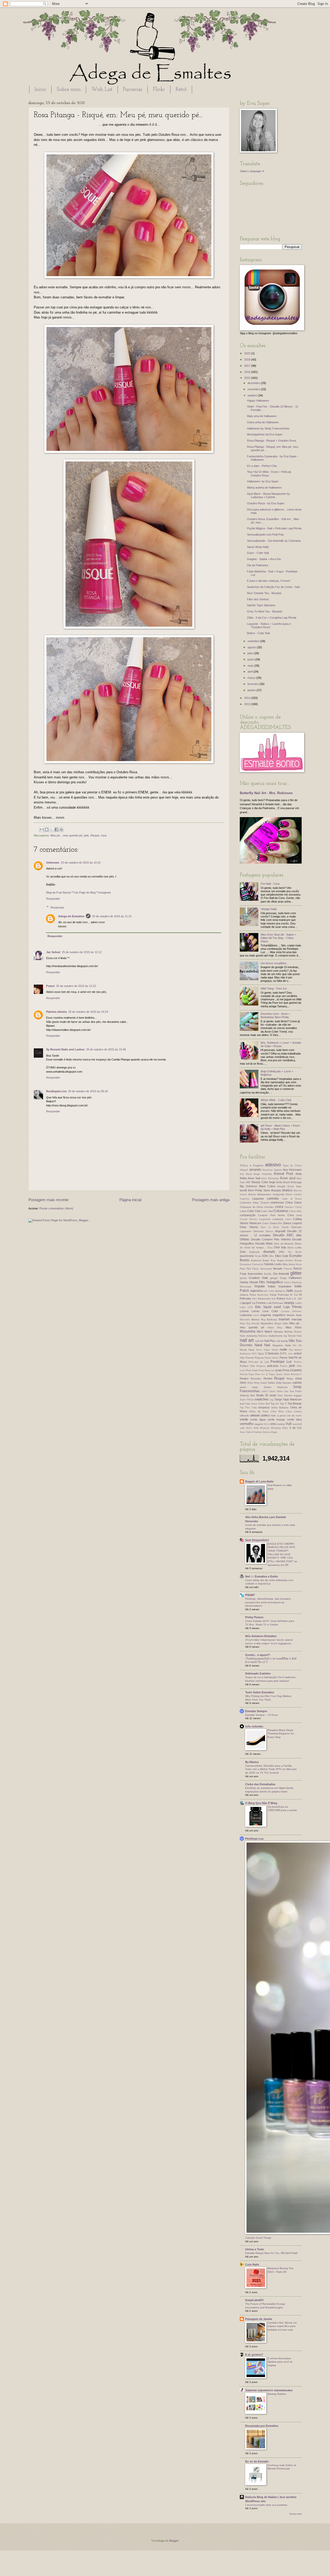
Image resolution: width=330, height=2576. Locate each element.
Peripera (261, 1366)
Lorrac (255, 1311)
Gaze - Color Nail (258, 553)
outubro (253, 395)
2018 (248, 360)
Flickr (159, 90)
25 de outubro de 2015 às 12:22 (76, 986)
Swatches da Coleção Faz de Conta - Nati (273, 587)
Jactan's (280, 1291)
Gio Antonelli (281, 1274)
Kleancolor (264, 1299)
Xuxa (242, 1432)
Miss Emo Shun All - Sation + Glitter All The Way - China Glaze (278, 938)
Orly (242, 1358)
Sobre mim (69, 90)
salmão (297, 1383)
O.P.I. (283, 1353)
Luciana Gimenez (291, 1311)
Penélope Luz (281, 1362)
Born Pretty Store (259, 1190)
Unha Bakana (280, 1407)
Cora (291, 1215)
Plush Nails (252, 1370)
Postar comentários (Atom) (56, 1208)
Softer (280, 1391)
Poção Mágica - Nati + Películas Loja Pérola (274, 528)
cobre (243, 1211)
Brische (298, 1191)
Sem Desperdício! (257, 1540)
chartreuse (277, 1202)
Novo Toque (263, 1350)
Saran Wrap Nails (258, 547)
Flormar (288, 1269)
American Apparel (272, 1170)
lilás (258, 1307)
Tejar (247, 1404)
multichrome (275, 1336)
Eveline (289, 1261)
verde (244, 1419)
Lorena (244, 1311)
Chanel (264, 1203)
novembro (254, 389)
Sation (268, 1387)
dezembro (254, 383)
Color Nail (267, 1211)
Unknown (53, 863)
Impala (259, 1286)
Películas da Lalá (259, 1362)
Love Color (270, 1311)
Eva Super (277, 1260)
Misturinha (247, 1331)
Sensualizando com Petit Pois (265, 535)
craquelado (265, 1219)
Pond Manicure (267, 1370)
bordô (243, 1190)
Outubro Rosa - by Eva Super (266, 503)
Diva (270, 1248)
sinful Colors (268, 1391)
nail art (247, 1340)
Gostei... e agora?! (258, 1655)
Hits (262, 1282)
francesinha (255, 1274)
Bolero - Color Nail (258, 633)
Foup (243, 1274)
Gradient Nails (258, 1278)
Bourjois (276, 1190)
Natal (258, 1345)
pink (86, 835)
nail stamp (282, 1341)
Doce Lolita (295, 1247)
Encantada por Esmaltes (262, 2426)
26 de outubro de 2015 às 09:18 (88, 1091)
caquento (258, 1199)
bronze (243, 1194)
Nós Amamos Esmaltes (261, 1636)
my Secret (290, 1336)
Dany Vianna (249, 1227)
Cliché (298, 1207)
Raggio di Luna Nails (259, 1481)
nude (283, 1349)
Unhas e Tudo (255, 2249)
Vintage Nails (269, 909)
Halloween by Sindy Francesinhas (268, 428)
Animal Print (284, 1174)
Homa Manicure (293, 1282)
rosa (104, 835)
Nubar (275, 1350)
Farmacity (258, 1264)
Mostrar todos (296, 2514)
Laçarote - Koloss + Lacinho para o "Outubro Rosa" (269, 625)
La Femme (259, 1303)
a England (257, 1165)
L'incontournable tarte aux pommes (266, 2505)
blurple (281, 1186)
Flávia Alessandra (262, 1269)
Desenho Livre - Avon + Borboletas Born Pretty (275, 1015)
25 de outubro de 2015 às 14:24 (88, 1012)
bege (272, 1182)
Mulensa (263, 1336)
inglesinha (257, 1291)
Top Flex (245, 1408)
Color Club (254, 1211)
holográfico (275, 1282)
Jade (289, 1291)
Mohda (288, 1332)
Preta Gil (288, 1370)
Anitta (243, 1178)
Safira (271, 1383)
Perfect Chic (247, 1366)
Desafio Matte (264, 1243)
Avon (284, 1178)
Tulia (254, 1408)
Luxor (256, 1315)
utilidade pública (260, 1415)
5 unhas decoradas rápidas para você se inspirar (280, 2362)
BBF (249, 1182)
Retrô (181, 90)
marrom (284, 1319)
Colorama (281, 1211)
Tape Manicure (292, 1399)
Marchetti (245, 1320)
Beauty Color (260, 1182)
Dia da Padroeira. (258, 565)
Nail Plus (270, 1341)
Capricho (245, 1199)
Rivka (290, 1379)
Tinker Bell (264, 1404)
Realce (244, 1378)
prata (279, 1370)
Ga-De (268, 1274)
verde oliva (294, 1419)
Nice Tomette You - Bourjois (264, 593)
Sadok (264, 1383)
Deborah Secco (263, 1231)
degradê (280, 1231)
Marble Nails (294, 1315)
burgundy (279, 1194)
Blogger (174, 2541)
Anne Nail (254, 1178)
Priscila (244, 1374)
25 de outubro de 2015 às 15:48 (106, 1049)
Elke (271, 1256)
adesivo (273, 1165)
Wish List (102, 90)
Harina (244, 1282)
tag (272, 1400)
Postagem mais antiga (211, 1200)
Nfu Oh (297, 1345)
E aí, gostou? (254, 2355)
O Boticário (272, 1353)
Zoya (274, 1432)
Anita (299, 1174)
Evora (298, 1260)
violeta (281, 1424)
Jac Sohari (53, 952)
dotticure (254, 1252)
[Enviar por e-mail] (42, 830)
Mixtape (278, 1332)
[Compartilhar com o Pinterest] (61, 830)
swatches (262, 1399)
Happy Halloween (258, 401)
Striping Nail (247, 1395)
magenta (266, 1315)
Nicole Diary (247, 1350)
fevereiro (253, 684)
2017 (248, 366)
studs (273, 1395)
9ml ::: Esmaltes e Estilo (262, 1576)
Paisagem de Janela (259, 2319)
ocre (290, 1354)
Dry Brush (295, 1252)
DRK (282, 1252)
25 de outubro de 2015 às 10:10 (81, 863)
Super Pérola (247, 1400)
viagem (259, 1424)
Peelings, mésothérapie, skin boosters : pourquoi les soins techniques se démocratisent (269, 1602)
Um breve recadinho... (275, 963)
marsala (297, 1319)
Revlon (268, 1378)
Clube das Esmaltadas (260, 1784)
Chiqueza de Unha (251, 1207)
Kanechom (263, 1295)
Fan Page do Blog (85, 892)
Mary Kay (245, 1323)
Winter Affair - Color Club (276, 1100)
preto (298, 1370)
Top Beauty (295, 1403)
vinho (273, 1424)
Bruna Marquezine (260, 1194)
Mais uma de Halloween (262, 416)
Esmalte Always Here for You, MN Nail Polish (271, 2253)
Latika (298, 1303)
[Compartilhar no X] (52, 830)
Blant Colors (267, 1186)
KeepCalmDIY (254, 2300)
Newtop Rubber (277, 2394)
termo (254, 1404)
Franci (50, 986)
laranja (289, 1303)
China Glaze (294, 1202)
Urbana (298, 1411)
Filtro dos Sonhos (258, 599)
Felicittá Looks (273, 1264)
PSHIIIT (250, 1595)
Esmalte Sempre (256, 1711)
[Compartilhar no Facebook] (56, 830)
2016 (248, 372)
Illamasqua (246, 1287)
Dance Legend (292, 1223)
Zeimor (266, 1432)
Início (40, 90)
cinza (279, 1207)
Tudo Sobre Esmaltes (260, 1692)
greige (274, 1278)
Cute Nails (252, 2264)
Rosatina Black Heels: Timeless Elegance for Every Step (281, 1734)
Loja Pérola (292, 1307)
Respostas (57, 907)
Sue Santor (285, 1395)
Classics (289, 1207)
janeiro (252, 690)
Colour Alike (295, 1211)
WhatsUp (276, 1428)
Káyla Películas (279, 1295)
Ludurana (246, 1315)
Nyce (261, 1354)
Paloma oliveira (56, 1012)
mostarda (252, 1336)
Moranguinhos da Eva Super (265, 434)
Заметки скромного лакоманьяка (269, 2390)
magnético (279, 1315)
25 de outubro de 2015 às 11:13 (112, 916)
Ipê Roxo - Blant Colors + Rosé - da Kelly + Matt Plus (281, 1127)
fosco (298, 1268)
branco (287, 1190)
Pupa (251, 1374)
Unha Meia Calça (281, 1411)
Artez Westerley (270, 1178)
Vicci (266, 1424)
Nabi (299, 1336)
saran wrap (249, 1387)
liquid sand (272, 1307)
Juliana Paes (248, 1295)
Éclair (258, 1256)
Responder (53, 899)
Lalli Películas (275, 1303)
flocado (278, 1269)
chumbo (269, 1207)
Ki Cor (294, 1295)
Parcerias (133, 90)
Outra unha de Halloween (263, 422)
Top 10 (275, 1404)
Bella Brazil (283, 1182)
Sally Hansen (284, 1383)
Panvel (250, 1358)
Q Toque (270, 1374)
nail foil (259, 1341)
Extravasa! (246, 1264)
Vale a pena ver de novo (286, 1415)
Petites (284, 1366)
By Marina (252, 1762)
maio (251, 666)
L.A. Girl (297, 1299)
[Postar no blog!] (47, 830)
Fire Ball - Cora (270, 884)
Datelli (285, 1227)
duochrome (247, 1256)
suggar (298, 1395)
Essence (256, 1260)
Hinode (254, 1282)
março (252, 678)
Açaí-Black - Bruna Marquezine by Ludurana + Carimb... (269, 495)
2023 (248, 353)
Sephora (282, 1387)
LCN (250, 1307)
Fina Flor (245, 1269)
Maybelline (267, 1323)
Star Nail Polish (293, 1391)
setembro (254, 641)
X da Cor (295, 1428)
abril (250, 672)
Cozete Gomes (248, 1219)
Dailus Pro (276, 1223)
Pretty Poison (254, 1617)
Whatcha (265, 1428)
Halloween (295, 1278)
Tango (278, 1399)
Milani (271, 1328)
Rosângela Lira (56, 1091)
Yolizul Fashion (254, 1432)
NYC (254, 1354)
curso (288, 1219)
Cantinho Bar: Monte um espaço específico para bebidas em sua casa (282, 2326)
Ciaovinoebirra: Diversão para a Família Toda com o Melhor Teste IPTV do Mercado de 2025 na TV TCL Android (271, 1769)
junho (251, 659)
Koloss (281, 1298)
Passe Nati (286, 1358)
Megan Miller (281, 1323)
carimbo (273, 1198)
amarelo (255, 1170)
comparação (248, 1215)
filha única (289, 1264)
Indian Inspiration (280, 1286)
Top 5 (283, 1404)
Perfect (298, 1362)
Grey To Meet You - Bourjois (265, 611)
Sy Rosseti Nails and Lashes (65, 1049)
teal (242, 1404)
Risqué (95, 835)
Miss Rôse (294, 1327)
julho (251, 653)
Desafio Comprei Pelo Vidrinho (271, 1239)
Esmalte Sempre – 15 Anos (261, 1715)
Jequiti (298, 1291)
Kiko (254, 1299)
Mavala (255, 1323)
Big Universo (248, 1186)
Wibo (285, 1428)
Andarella (267, 1174)
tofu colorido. (254, 1726)
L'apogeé (245, 1303)
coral (299, 1215)
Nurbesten (245, 1354)
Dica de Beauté (284, 1244)
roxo (243, 1382)
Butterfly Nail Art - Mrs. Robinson (266, 793)
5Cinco (244, 1165)
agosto (252, 647)
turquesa (264, 1407)
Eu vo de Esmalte (257, 2461)
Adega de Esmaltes (71, 916)
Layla (243, 1307)
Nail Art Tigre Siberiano (261, 605)
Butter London (294, 1194)
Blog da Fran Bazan (59, 892)
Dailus (266, 1223)
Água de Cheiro (292, 1166)
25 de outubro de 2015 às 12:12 (82, 952)
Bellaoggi (296, 1182)
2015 (248, 378)
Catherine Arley (249, 1203)
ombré (298, 1353)
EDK (265, 1256)
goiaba (243, 1278)
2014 (248, 698)
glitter (296, 1273)
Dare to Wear (270, 1227)
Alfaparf (244, 1170)
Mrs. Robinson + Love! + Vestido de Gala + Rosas (281, 1044)
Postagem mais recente (48, 1200)
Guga (283, 1278)
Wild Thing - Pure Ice (274, 988)
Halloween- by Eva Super (263, 481)
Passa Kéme (271, 1358)
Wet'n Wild (252, 1428)
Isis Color (269, 1291)
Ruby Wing (254, 1383)
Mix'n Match (265, 1331)
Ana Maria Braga (250, 1174)
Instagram (105, 892)
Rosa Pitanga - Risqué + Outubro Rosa (271, 441)
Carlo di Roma (292, 1199)
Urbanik (244, 1415)
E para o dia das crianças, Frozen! (269, 581)
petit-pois (273, 1366)
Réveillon (256, 1379)
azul (292, 1178)
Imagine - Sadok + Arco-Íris (264, 559)
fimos (299, 1264)
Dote (243, 1252)
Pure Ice (260, 1374)
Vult (289, 1424)
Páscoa (259, 1358)
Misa (280, 1328)
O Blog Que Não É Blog (261, 1803)
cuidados (278, 1219)
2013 (248, 704)
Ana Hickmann (292, 1170)
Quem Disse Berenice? (289, 1374)
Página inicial (130, 1200)
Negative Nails (282, 1345)
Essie (266, 1260)
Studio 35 (262, 1395)
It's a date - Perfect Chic (262, 466)
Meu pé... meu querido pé (66, 835)
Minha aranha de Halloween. (265, 488)
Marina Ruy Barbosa (264, 1319)
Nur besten (295, 1350)
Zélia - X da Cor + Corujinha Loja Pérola (272, 618)
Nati (267, 1345)
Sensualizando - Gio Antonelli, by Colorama (274, 541)
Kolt (288, 1299)
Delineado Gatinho (258, 1673)
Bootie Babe (295, 1186)
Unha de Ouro (259, 1411)
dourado (269, 1252)
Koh (274, 1299)
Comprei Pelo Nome (271, 1215)
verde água (258, 1419)
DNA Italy (280, 1247)
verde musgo (276, 1419)
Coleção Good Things (258, 2238)
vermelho (247, 1424)
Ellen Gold (282, 1256)
